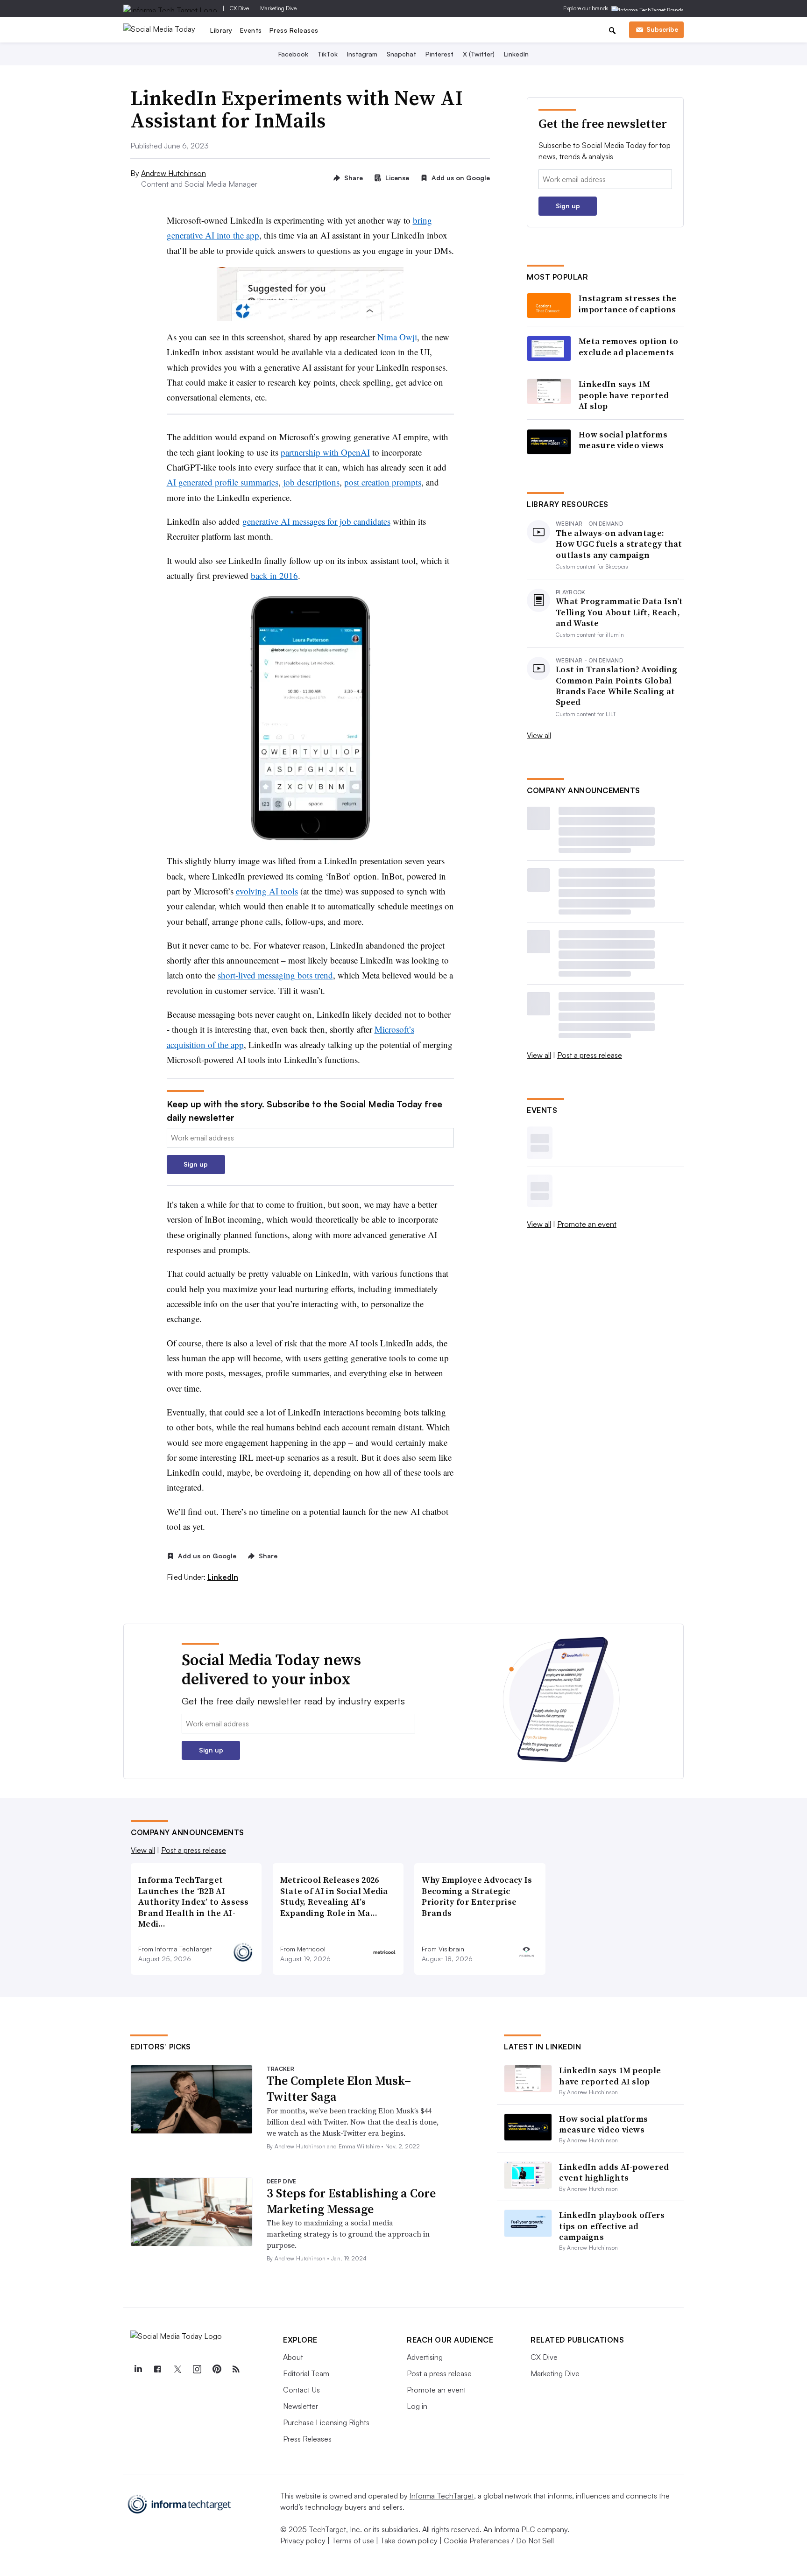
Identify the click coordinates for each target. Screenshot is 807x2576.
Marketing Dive (278, 8)
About (293, 2357)
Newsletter (301, 2406)
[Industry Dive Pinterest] (216, 2369)
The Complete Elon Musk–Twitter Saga (339, 2089)
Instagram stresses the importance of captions (628, 304)
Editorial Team (306, 2373)
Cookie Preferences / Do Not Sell (499, 2541)
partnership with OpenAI (325, 452)
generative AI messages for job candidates (316, 521)
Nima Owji (397, 337)
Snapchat (401, 54)
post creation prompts (383, 482)
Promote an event (587, 1224)
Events (251, 30)
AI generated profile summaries (223, 482)
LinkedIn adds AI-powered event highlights (614, 2172)
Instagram (362, 54)
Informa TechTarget (442, 2496)
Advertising (425, 2357)
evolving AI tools (267, 891)
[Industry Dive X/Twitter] (177, 2369)
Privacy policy (303, 2541)
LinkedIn (516, 54)
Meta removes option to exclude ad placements (629, 347)
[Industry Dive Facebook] (157, 2369)
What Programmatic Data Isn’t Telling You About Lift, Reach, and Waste (619, 612)
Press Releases (294, 30)
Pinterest (439, 54)
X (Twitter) (479, 54)
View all (539, 735)
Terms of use (353, 2541)
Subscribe (662, 29)
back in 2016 (274, 575)
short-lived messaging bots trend (275, 975)
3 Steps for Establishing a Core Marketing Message (351, 2201)
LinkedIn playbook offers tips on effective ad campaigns (612, 2226)
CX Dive (239, 8)
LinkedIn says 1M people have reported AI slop (624, 395)
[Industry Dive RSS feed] (236, 2369)
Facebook (293, 54)
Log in (417, 2406)
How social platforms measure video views (623, 440)
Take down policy (409, 2541)
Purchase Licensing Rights (326, 2422)
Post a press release (590, 1055)
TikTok (328, 54)
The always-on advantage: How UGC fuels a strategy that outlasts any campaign (619, 544)
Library (221, 30)
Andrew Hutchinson (173, 173)
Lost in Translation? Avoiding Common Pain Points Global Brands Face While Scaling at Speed (617, 686)
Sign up (196, 1164)
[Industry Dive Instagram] (197, 2369)
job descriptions (311, 482)
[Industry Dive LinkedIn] (138, 2369)
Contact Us (301, 2390)
